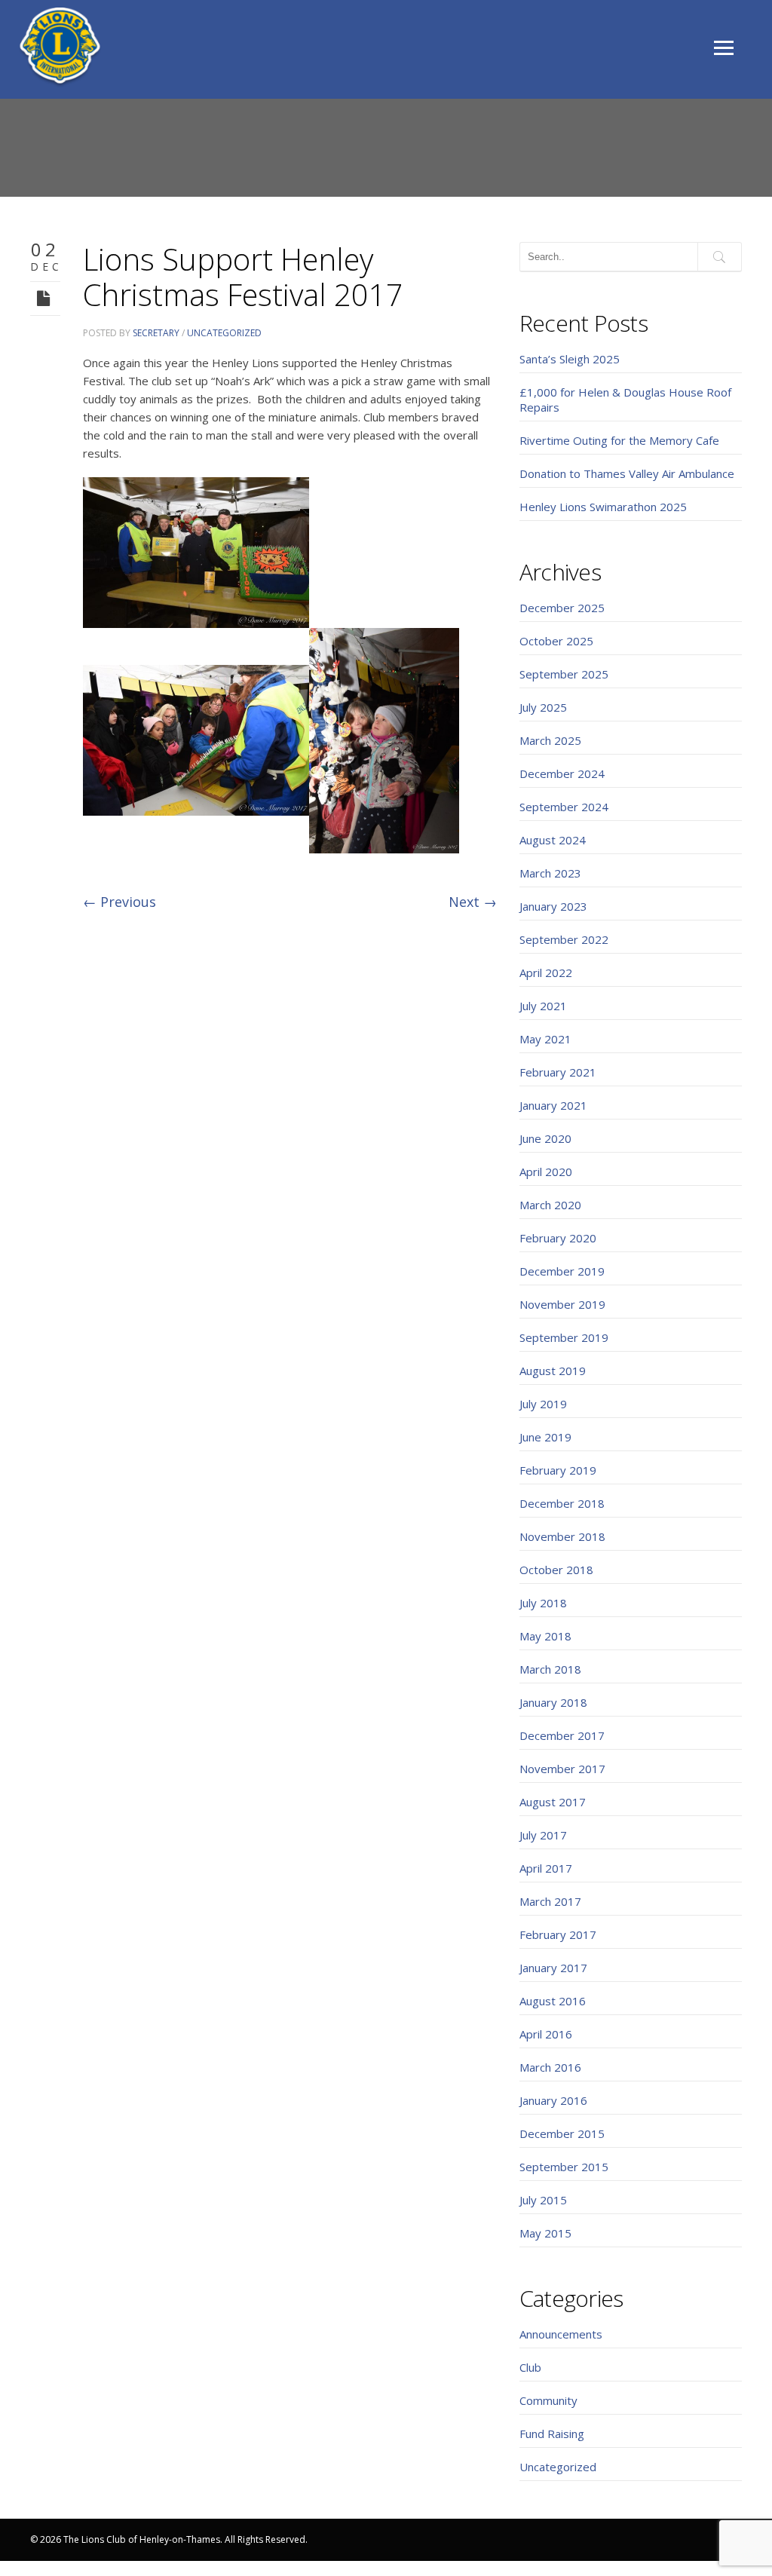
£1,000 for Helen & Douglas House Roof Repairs (625, 400)
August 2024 (553, 840)
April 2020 (546, 1172)
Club (530, 2367)
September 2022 (564, 939)
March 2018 (550, 1669)
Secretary (156, 333)
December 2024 (562, 773)
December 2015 (562, 2133)
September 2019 (564, 1337)
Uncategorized (224, 333)
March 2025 (550, 740)
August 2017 (553, 1802)
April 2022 (546, 973)
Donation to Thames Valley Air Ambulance (627, 473)
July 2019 (543, 1404)
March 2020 (550, 1205)
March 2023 (550, 873)
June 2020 (545, 1138)
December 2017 (562, 1735)
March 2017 (550, 1901)
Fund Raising (552, 2434)
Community (548, 2400)
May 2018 (545, 1636)
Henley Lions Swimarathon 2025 (603, 507)
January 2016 (553, 2100)
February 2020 (558, 1238)
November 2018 (562, 1536)
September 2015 (564, 2167)
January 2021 (553, 1105)
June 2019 (545, 1437)
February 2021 (558, 1072)
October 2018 (556, 1570)
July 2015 (543, 2200)
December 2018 (562, 1503)
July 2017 (543, 1835)
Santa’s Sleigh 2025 (570, 359)
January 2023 (553, 906)
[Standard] (45, 297)
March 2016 (550, 2067)
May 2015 (545, 2233)
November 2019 (562, 1304)
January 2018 (553, 1702)
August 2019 (553, 1371)
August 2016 (553, 2001)
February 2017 (558, 1934)
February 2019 (558, 1470)
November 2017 (562, 1769)
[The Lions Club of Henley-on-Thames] (60, 47)
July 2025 (543, 707)
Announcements (561, 2334)
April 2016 (546, 2034)
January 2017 (553, 1968)
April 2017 (546, 1868)
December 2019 (562, 1271)
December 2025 (562, 608)
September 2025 (564, 674)
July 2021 (543, 1006)
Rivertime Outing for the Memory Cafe (619, 440)
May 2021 (545, 1039)
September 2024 (564, 807)
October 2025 (556, 641)
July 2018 (543, 1603)
